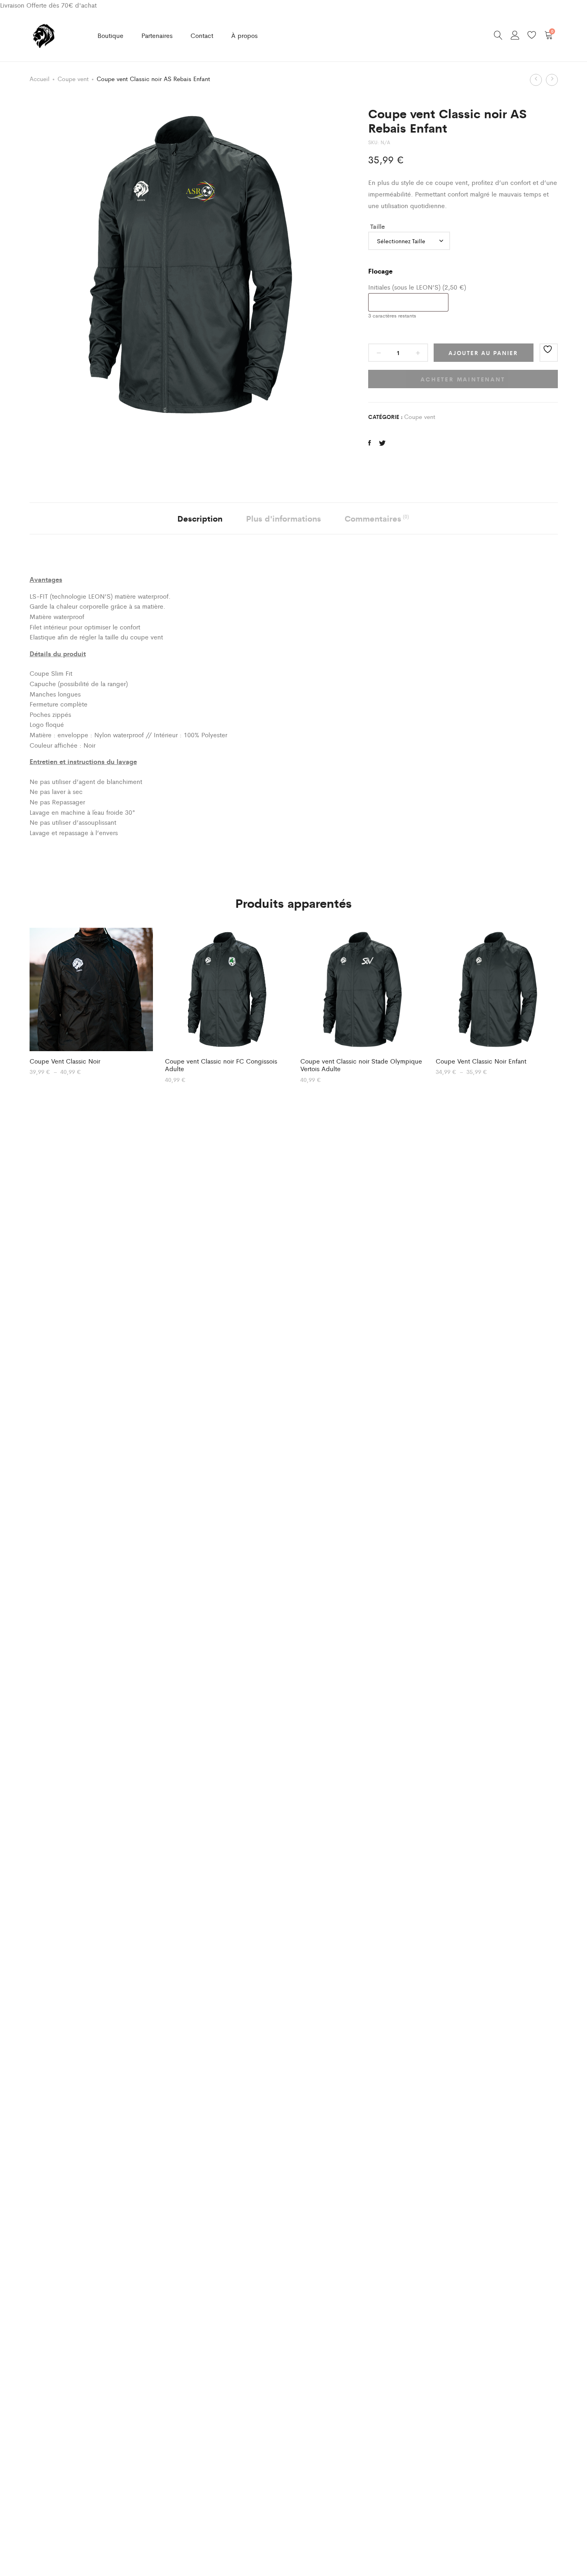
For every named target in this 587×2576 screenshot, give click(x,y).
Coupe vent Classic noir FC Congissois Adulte (221, 1065)
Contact (202, 35)
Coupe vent (73, 78)
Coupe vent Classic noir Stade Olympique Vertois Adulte (361, 1065)
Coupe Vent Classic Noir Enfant (481, 1061)
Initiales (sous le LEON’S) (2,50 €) (417, 287)
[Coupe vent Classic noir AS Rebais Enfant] (370, 443)
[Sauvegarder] (549, 353)
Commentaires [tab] (377, 518)
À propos (244, 35)
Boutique (110, 35)
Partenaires (157, 35)
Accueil (40, 78)
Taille (378, 226)
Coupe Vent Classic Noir (65, 1061)
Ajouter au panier (483, 353)
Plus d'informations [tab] (284, 518)
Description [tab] (200, 518)
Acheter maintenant (463, 379)
